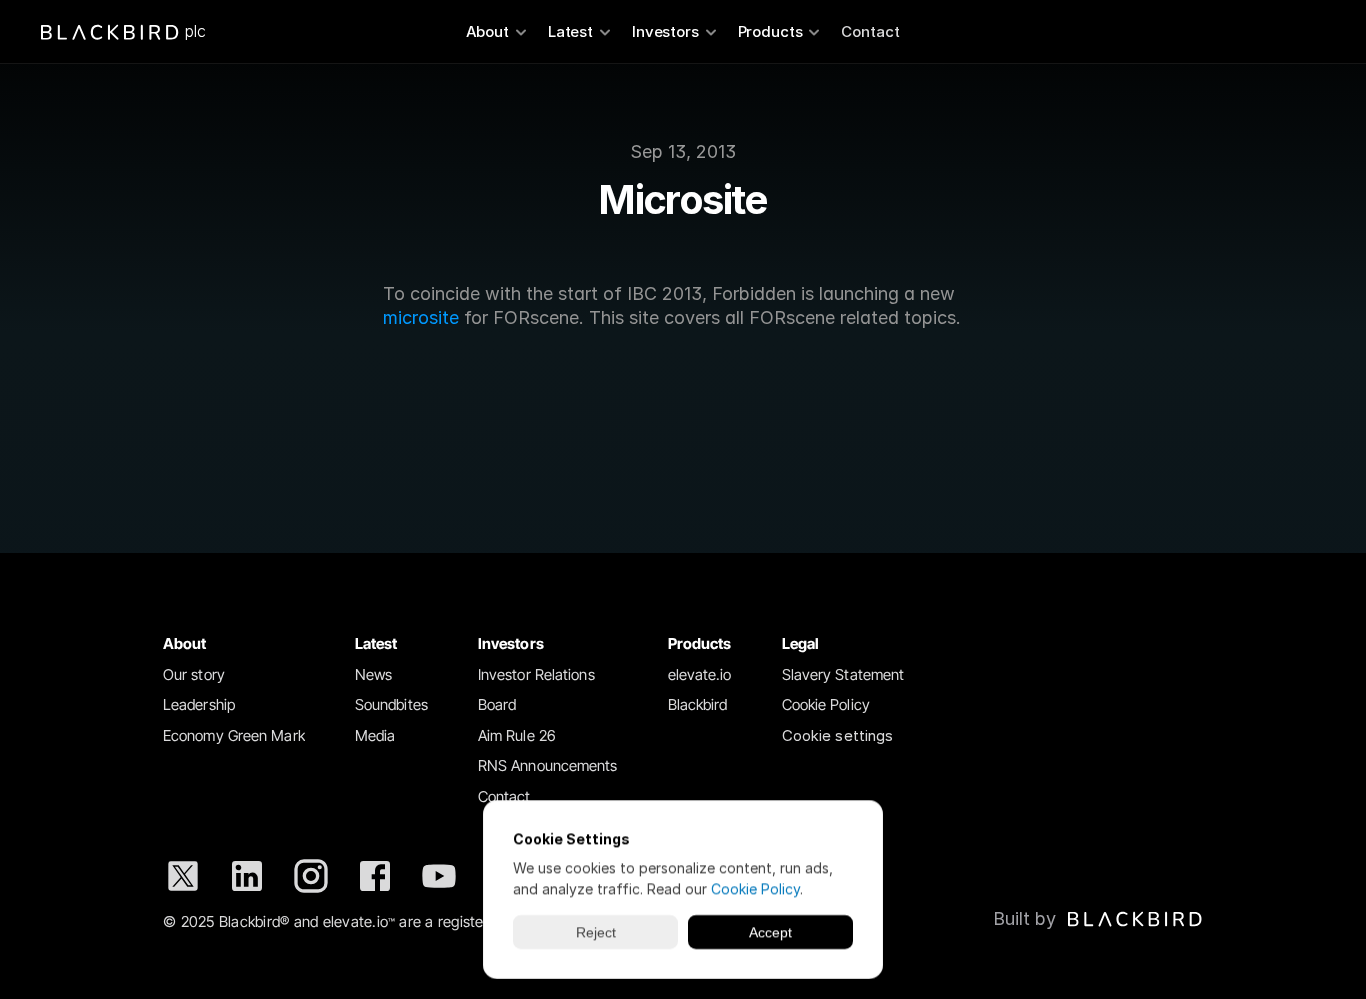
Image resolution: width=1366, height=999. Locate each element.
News (373, 674)
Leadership (199, 704)
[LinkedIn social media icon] (247, 876)
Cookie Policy (826, 704)
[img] (1135, 919)
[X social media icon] (183, 876)
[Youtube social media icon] (439, 876)
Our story (194, 674)
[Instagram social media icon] (311, 876)
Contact (870, 31)
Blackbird (698, 704)
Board (497, 704)
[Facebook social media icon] (375, 876)
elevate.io (700, 674)
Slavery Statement (843, 674)
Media (375, 735)
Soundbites (391, 704)
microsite (421, 317)
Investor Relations (536, 674)
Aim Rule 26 (517, 735)
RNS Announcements (548, 765)
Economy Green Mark (234, 735)
